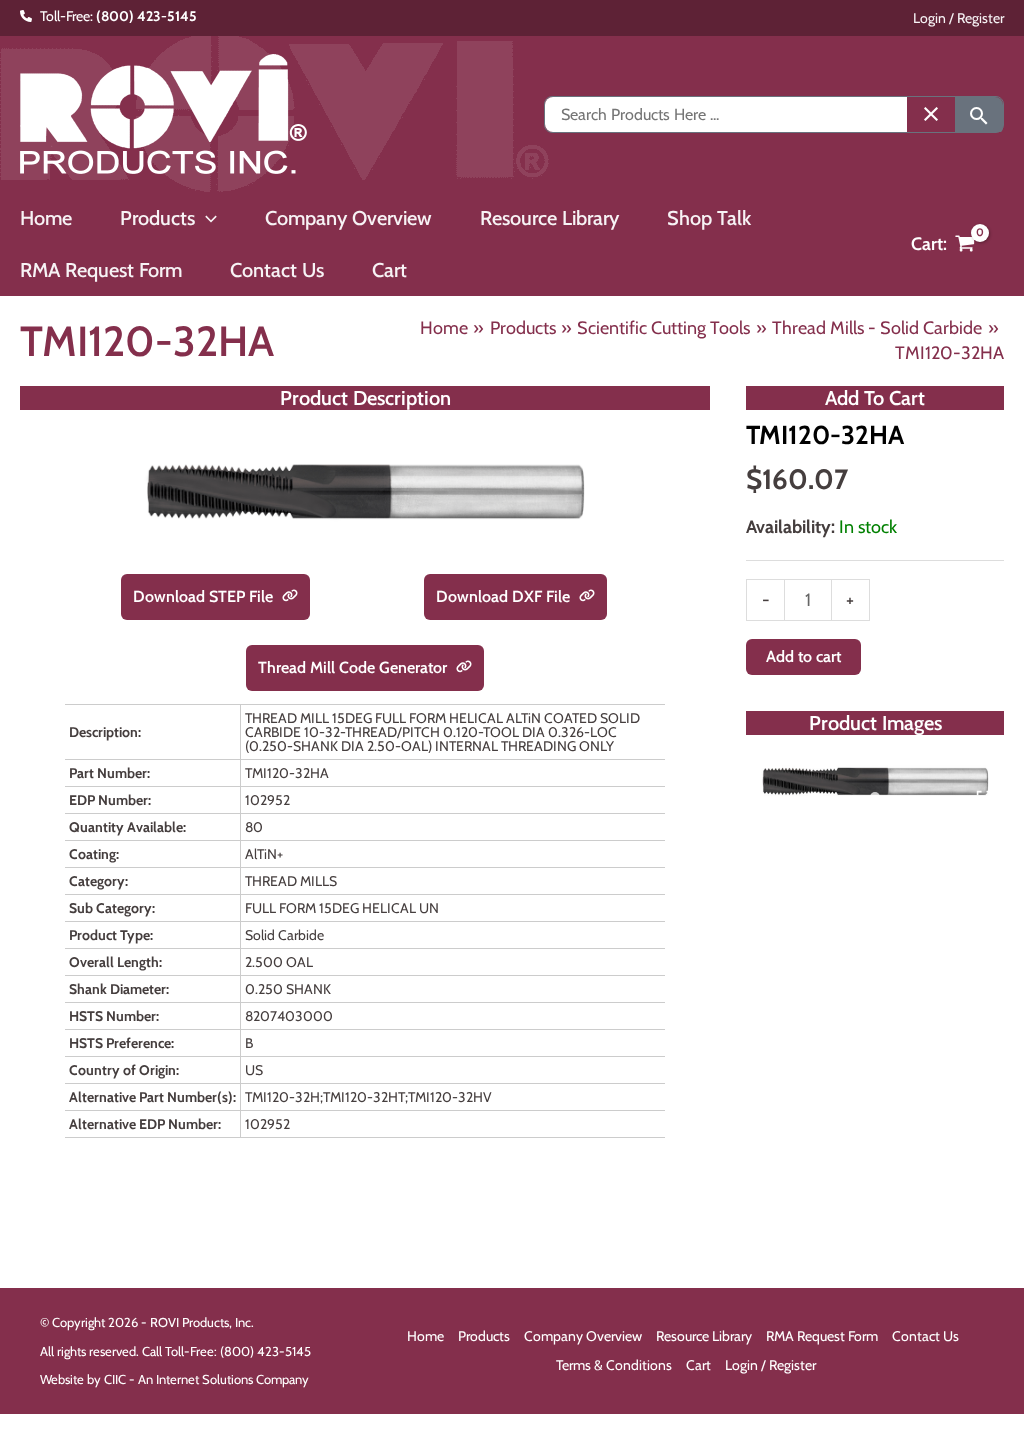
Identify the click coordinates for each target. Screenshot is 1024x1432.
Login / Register (958, 18)
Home (425, 1336)
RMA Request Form (822, 1336)
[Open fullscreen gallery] (984, 798)
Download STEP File (205, 596)
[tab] (875, 797)
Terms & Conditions (614, 1365)
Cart (698, 1365)
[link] (290, 597)
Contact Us (925, 1336)
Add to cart (803, 656)
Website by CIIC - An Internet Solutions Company (174, 1379)
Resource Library (704, 1336)
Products (484, 1336)
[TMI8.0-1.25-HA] (875, 781)
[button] (206, 218)
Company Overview (583, 1336)
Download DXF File (505, 596)
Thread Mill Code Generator (354, 667)
